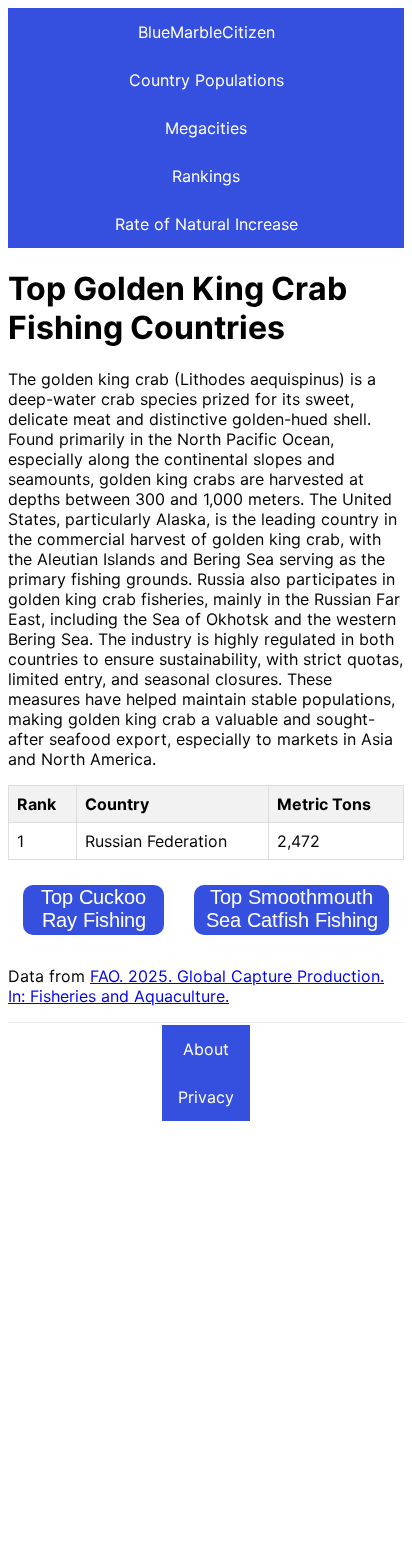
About (206, 1049)
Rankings (206, 176)
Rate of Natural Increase (206, 224)
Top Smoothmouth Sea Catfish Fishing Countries (292, 920)
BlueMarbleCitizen (206, 32)
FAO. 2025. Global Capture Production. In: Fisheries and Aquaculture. (196, 986)
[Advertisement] (206, 1328)
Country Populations (206, 80)
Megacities (206, 128)
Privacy (206, 1097)
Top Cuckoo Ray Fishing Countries (93, 920)
